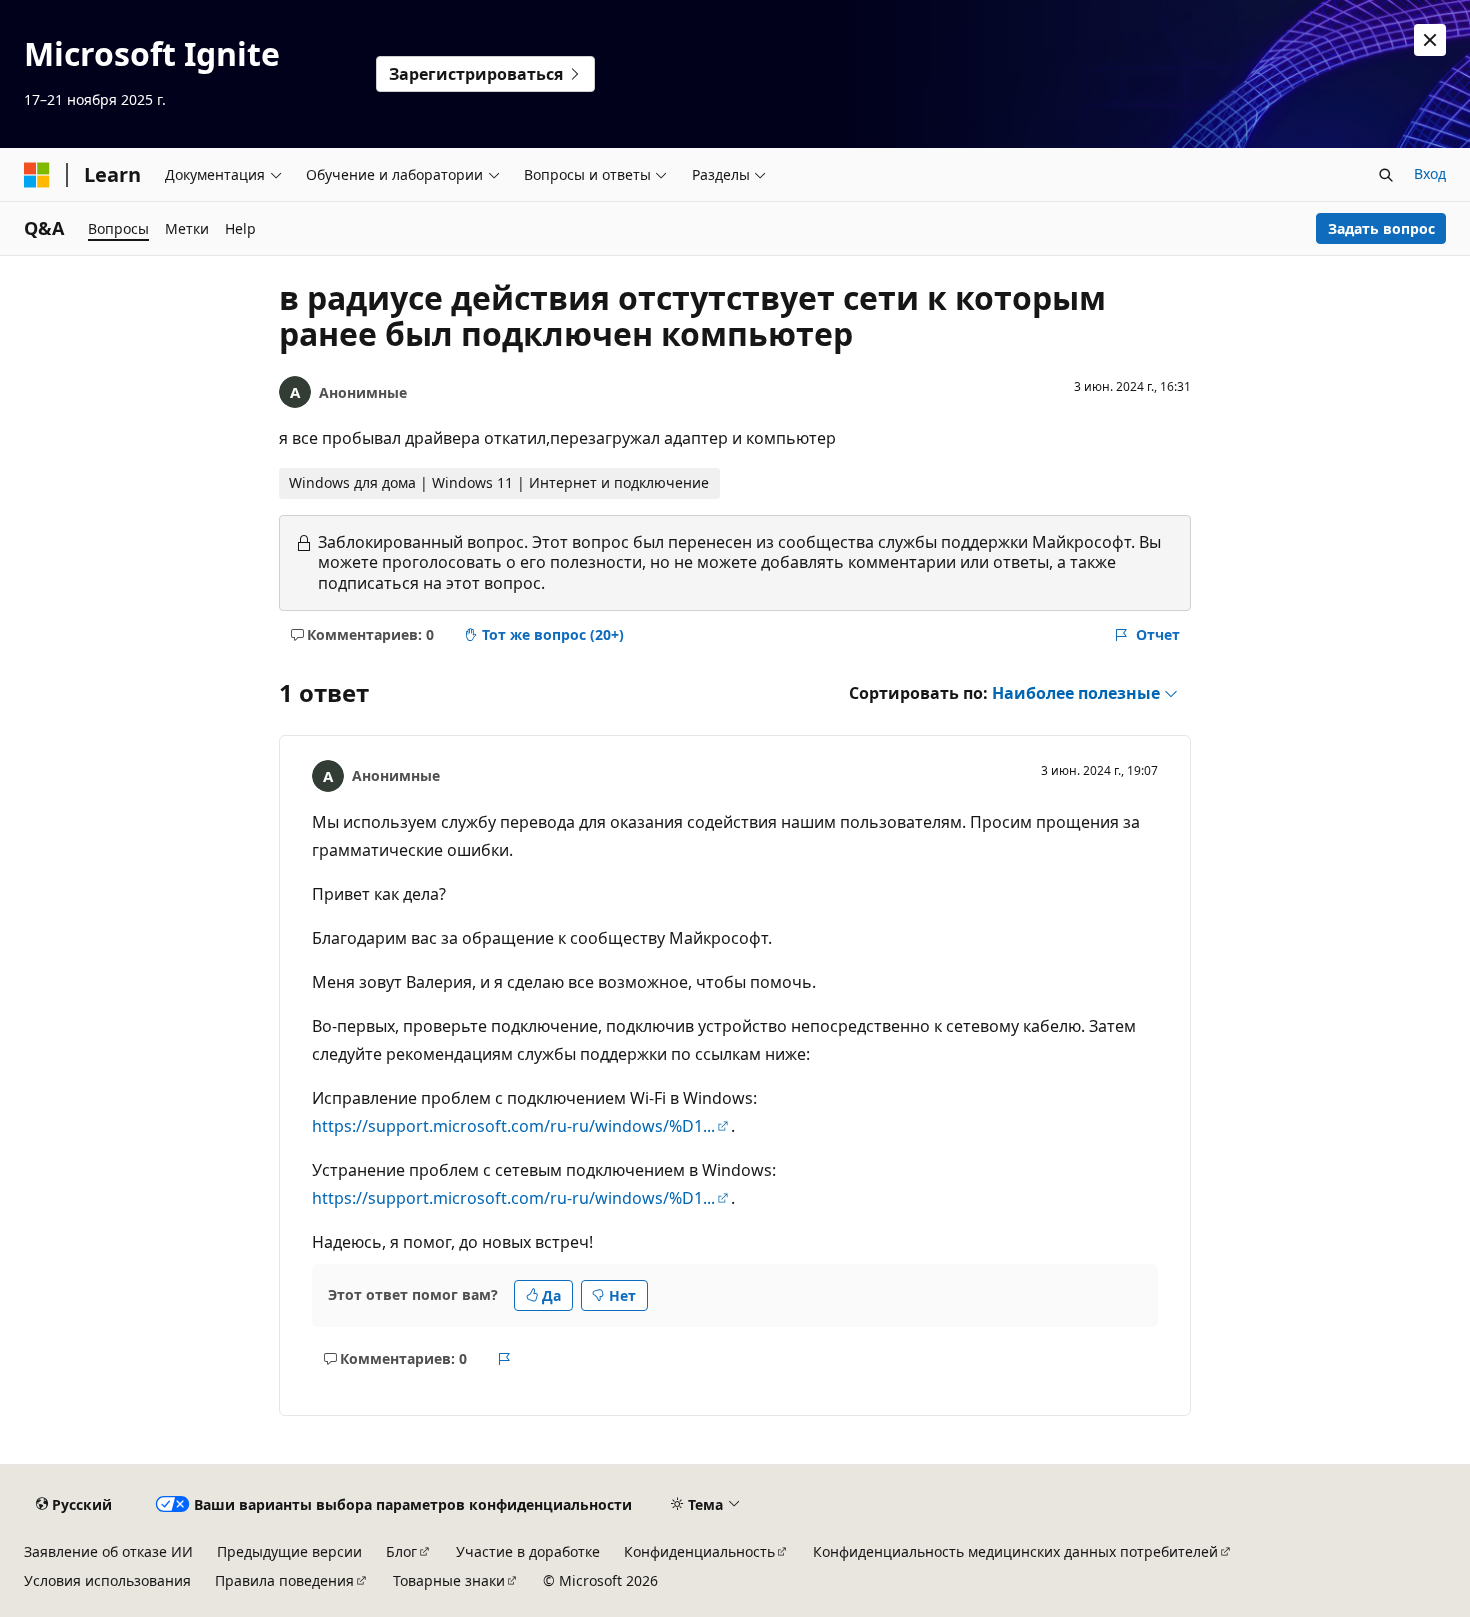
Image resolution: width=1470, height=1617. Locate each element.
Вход (1430, 173)
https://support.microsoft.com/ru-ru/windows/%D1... (513, 1126)
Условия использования (107, 1580)
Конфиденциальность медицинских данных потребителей (1015, 1551)
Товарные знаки (449, 1580)
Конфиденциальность (699, 1551)
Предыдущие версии (289, 1551)
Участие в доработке (528, 1551)
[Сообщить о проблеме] (504, 1359)
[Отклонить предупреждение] (1430, 40)
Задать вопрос (1381, 228)
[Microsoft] (37, 175)
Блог (401, 1551)
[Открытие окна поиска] (1386, 175)
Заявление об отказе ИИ (108, 1551)
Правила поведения (284, 1580)
